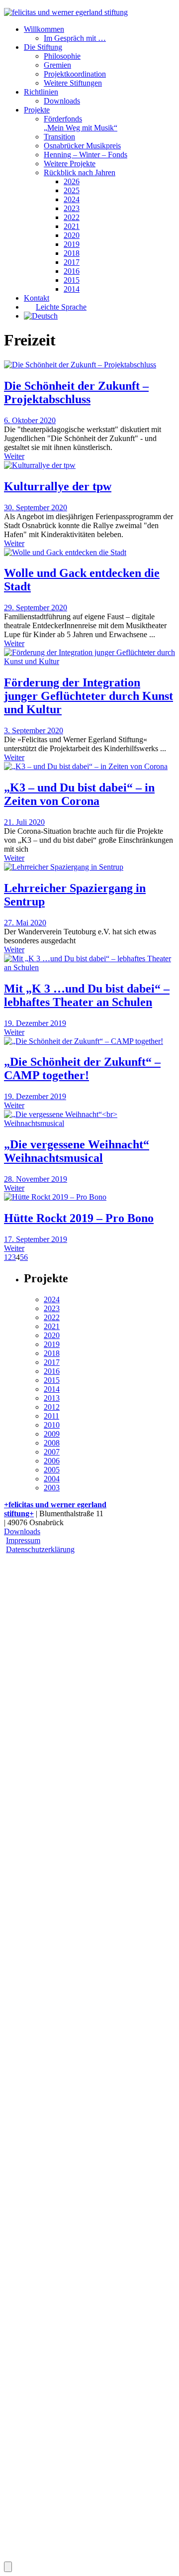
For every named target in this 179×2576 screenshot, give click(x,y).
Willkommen (44, 29)
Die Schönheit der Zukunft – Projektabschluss (76, 392)
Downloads (62, 101)
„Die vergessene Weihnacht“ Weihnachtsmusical (77, 1151)
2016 (72, 271)
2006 (52, 1461)
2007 (52, 1452)
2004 (52, 1479)
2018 (72, 253)
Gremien (57, 65)
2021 (72, 226)
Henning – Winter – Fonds (86, 155)
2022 (72, 217)
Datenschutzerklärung (40, 1549)
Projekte (37, 110)
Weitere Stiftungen (73, 83)
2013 (52, 1398)
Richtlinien (41, 92)
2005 (52, 1470)
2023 (72, 208)
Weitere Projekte (70, 164)
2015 (72, 280)
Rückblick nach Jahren (80, 172)
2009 (52, 1434)
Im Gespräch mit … (75, 38)
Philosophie (62, 56)
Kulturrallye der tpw (58, 486)
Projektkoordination (75, 74)
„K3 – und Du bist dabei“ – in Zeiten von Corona (79, 794)
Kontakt (37, 298)
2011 (51, 1416)
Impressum (23, 1540)
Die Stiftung (43, 47)
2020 (72, 235)
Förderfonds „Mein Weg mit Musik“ (81, 123)
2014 (72, 289)
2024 (72, 199)
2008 (52, 1443)
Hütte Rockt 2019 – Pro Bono (79, 1218)
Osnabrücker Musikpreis (82, 146)
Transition (59, 137)
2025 (72, 190)
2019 (72, 244)
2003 (52, 1488)
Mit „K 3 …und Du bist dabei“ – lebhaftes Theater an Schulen (87, 995)
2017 (72, 262)
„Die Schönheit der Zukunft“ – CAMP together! (82, 1068)
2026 (72, 181)
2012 (52, 1407)
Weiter (14, 456)
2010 (52, 1425)
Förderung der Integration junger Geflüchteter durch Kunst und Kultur (89, 696)
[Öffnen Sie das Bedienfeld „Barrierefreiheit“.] (8, 2567)
